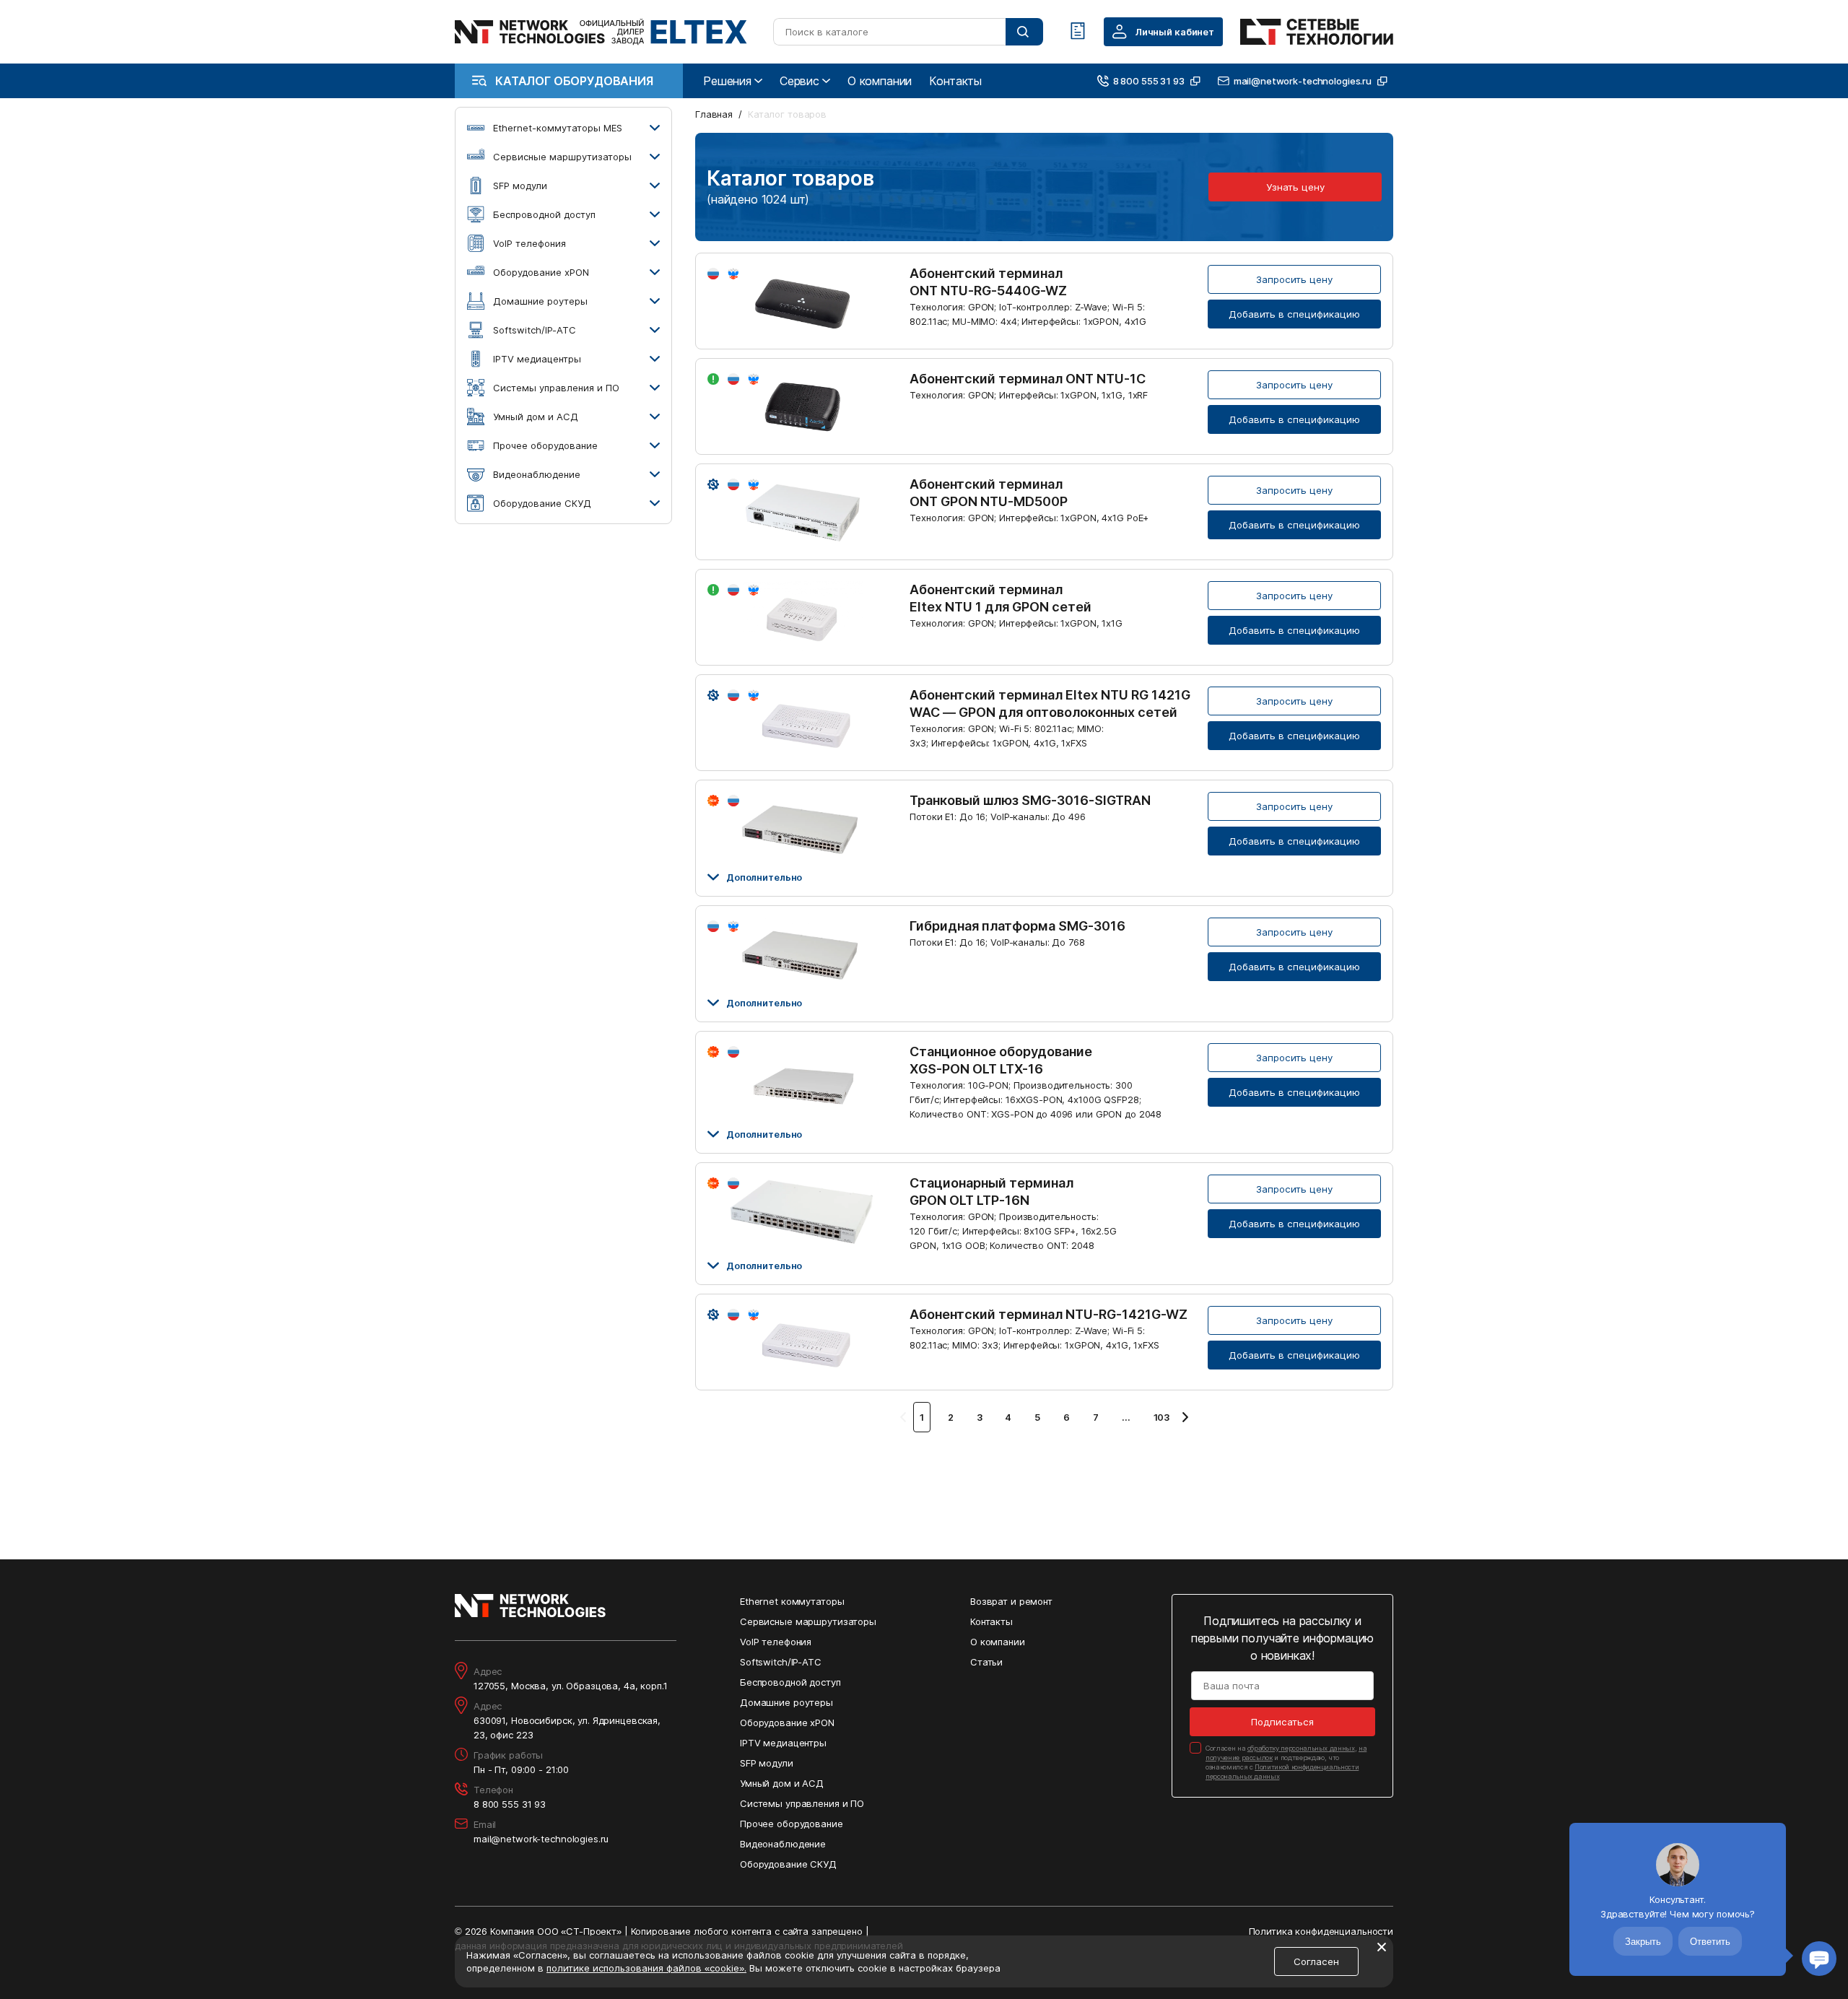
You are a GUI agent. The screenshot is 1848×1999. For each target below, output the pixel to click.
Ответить (1710, 1942)
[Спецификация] (1078, 32)
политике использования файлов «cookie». (646, 1968)
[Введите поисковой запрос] (1024, 32)
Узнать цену (1295, 187)
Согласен (1316, 1961)
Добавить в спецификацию (1294, 314)
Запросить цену (1294, 279)
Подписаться (1282, 1722)
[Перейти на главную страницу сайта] (601, 32)
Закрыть (1643, 1942)
